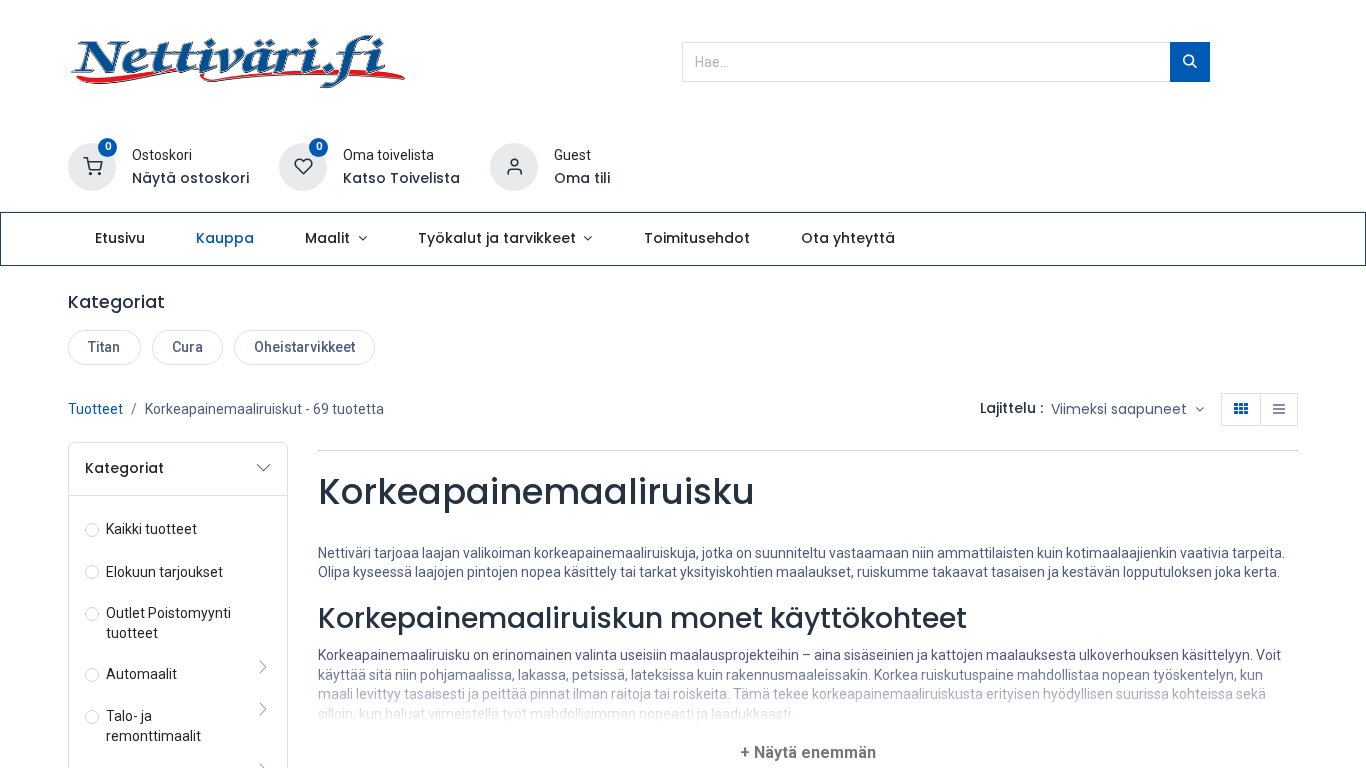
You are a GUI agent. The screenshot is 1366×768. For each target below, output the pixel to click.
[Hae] (1190, 62)
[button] (1127, 410)
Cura (187, 347)
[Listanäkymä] (1279, 410)
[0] (92, 166)
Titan (104, 347)
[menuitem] (119, 239)
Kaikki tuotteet (151, 529)
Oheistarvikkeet (304, 347)
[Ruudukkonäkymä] (1241, 410)
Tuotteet (95, 409)
